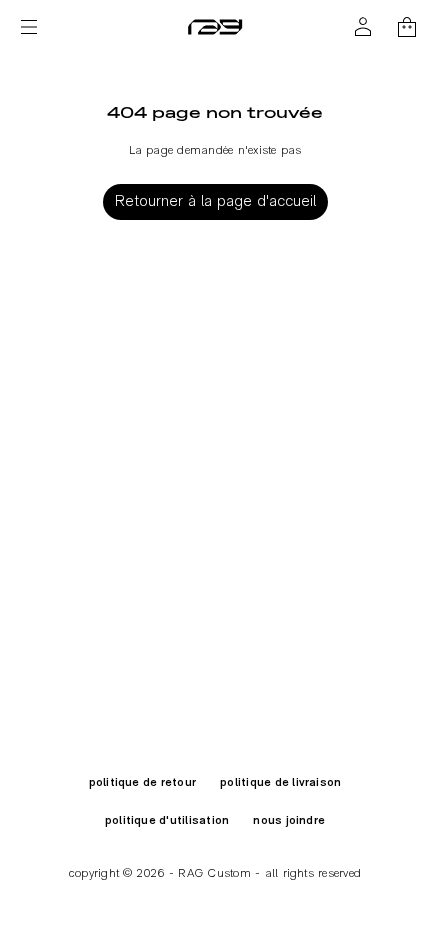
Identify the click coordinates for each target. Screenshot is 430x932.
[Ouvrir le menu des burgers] (29, 27)
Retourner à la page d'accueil (215, 202)
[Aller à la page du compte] (363, 27)
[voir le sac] (407, 27)
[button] (407, 27)
